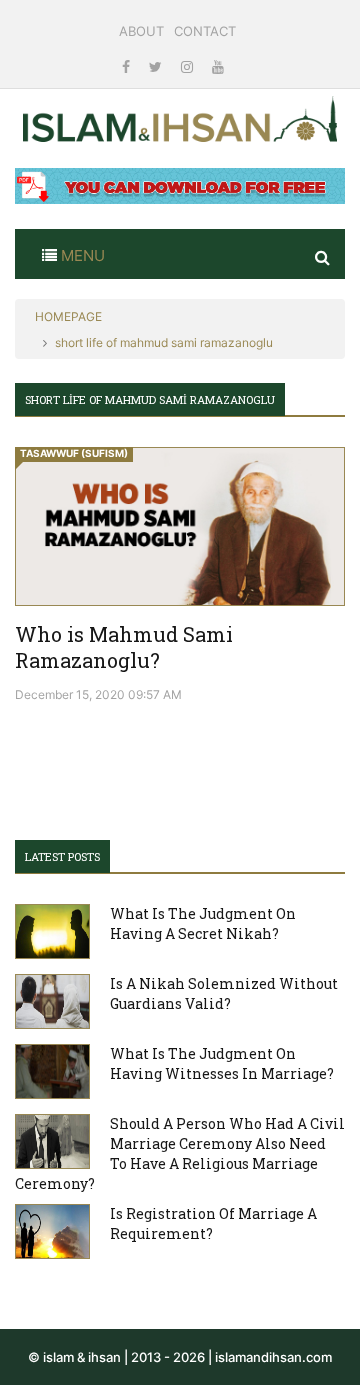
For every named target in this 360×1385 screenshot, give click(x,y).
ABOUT (141, 31)
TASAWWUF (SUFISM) (74, 453)
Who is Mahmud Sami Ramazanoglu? (124, 647)
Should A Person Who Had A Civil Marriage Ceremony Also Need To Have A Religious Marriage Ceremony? (180, 1153)
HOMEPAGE (68, 316)
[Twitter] (157, 66)
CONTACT (205, 31)
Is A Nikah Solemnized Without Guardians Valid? (224, 993)
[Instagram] (189, 66)
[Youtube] (218, 66)
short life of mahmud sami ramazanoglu (164, 342)
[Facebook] (128, 66)
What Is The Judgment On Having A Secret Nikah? (203, 923)
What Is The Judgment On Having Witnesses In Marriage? (222, 1063)
